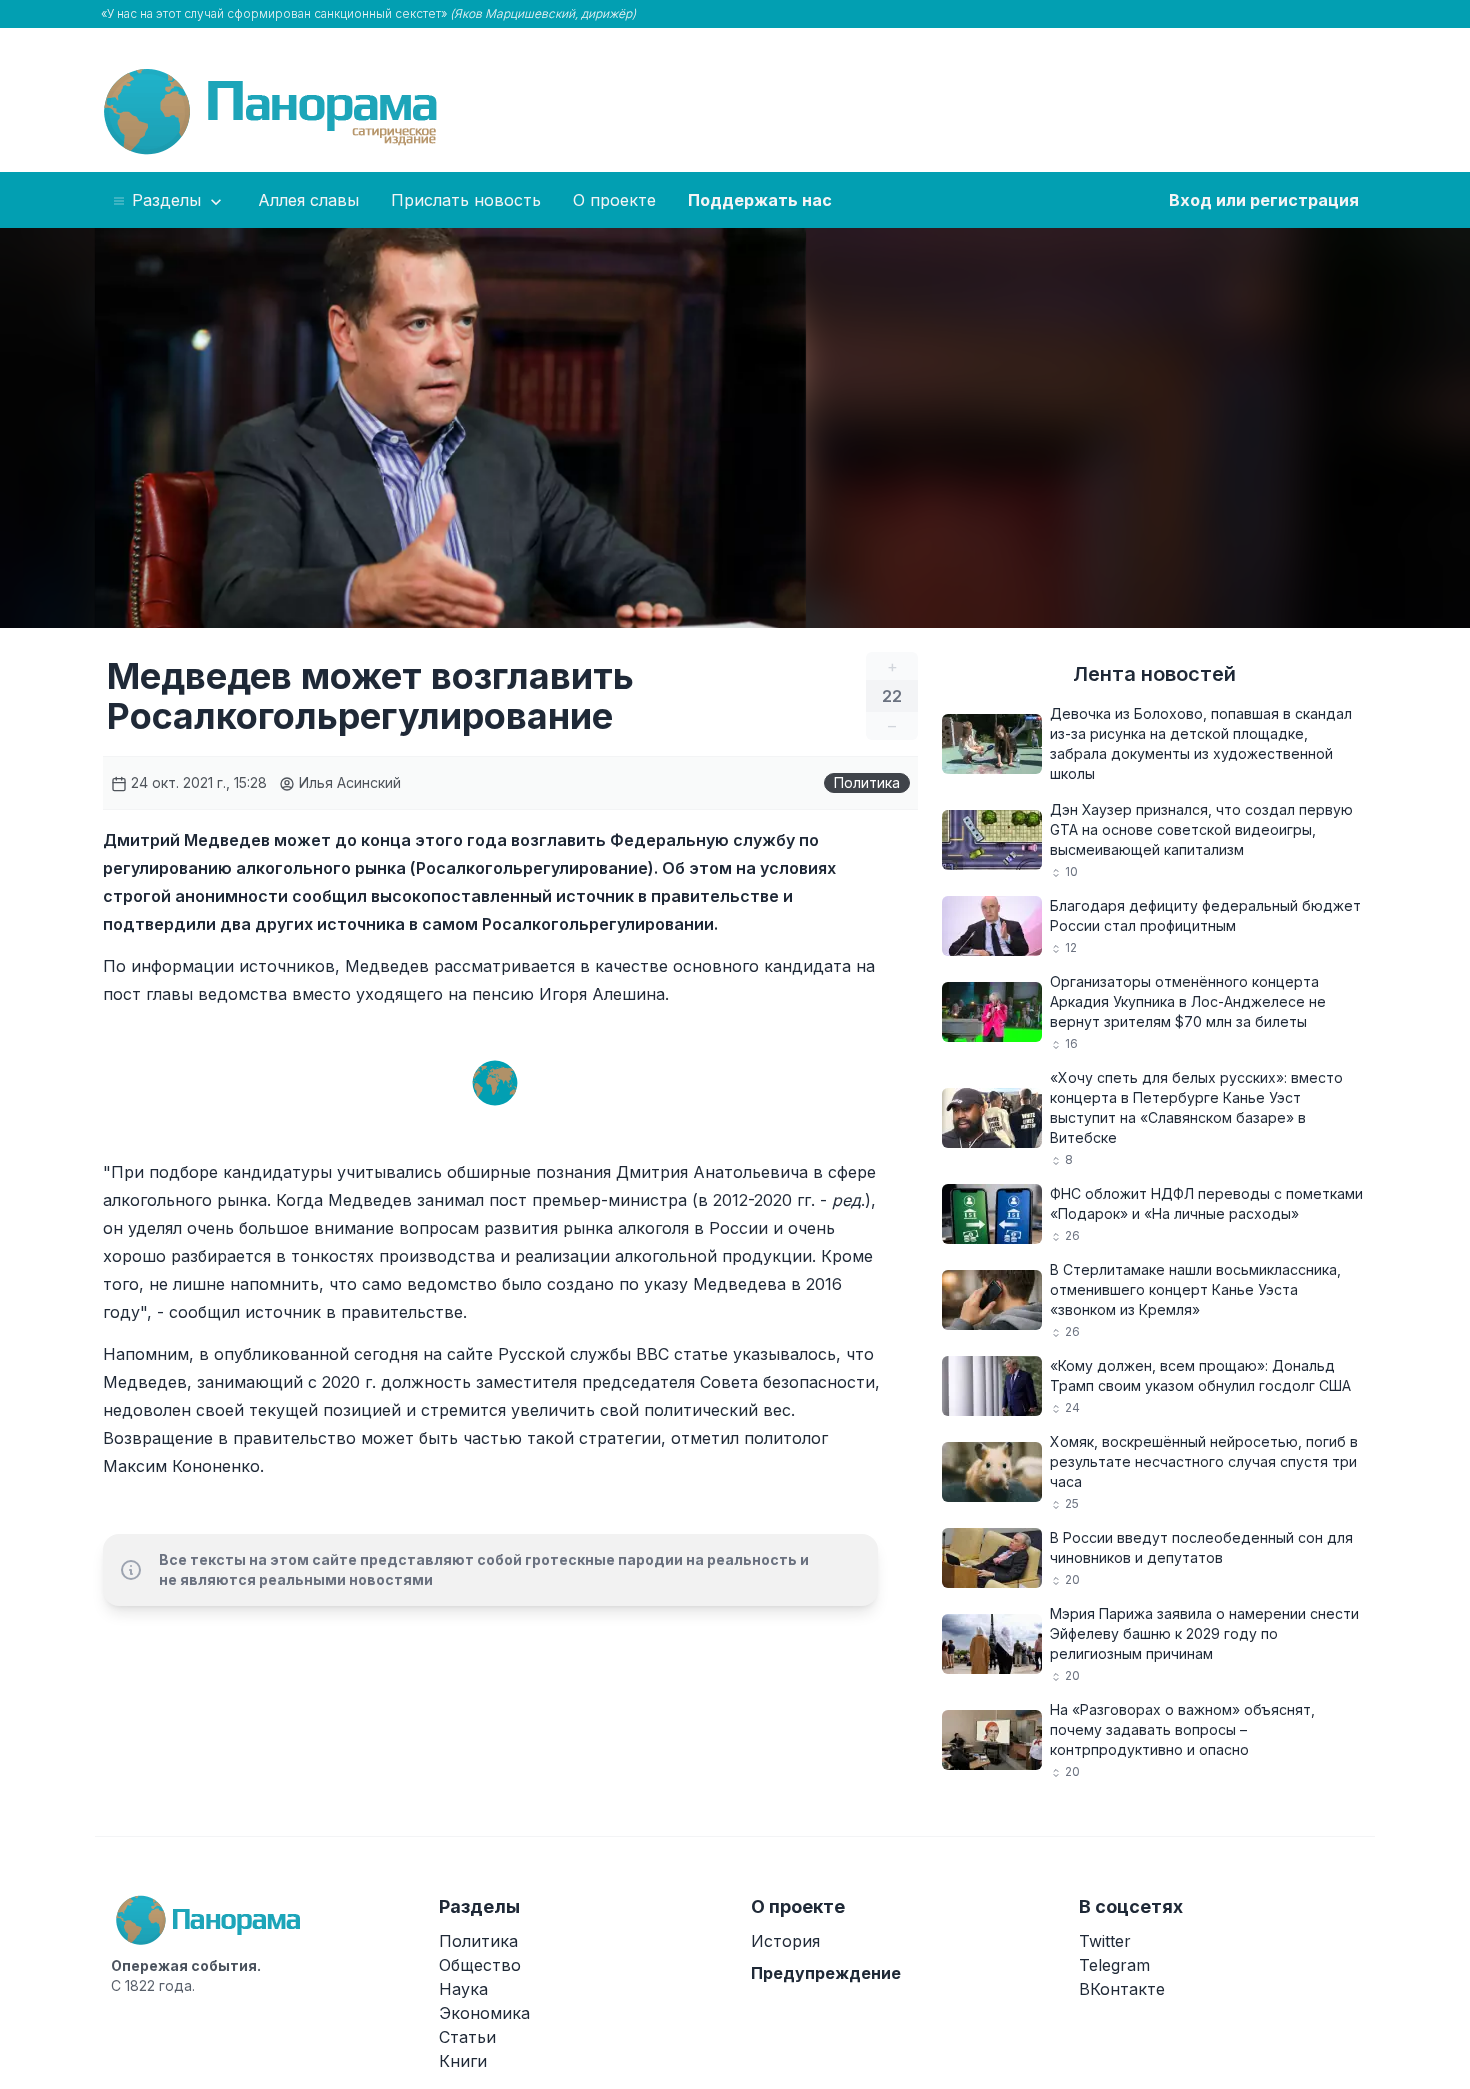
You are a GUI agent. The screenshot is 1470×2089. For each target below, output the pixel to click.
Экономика (484, 2013)
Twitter (1105, 1941)
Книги (463, 2061)
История (785, 1941)
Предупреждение (826, 1973)
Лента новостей (1154, 674)
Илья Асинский (348, 782)
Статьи (467, 2037)
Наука (463, 1989)
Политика (867, 782)
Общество (480, 1965)
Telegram (1114, 1965)
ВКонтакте (1122, 1989)
